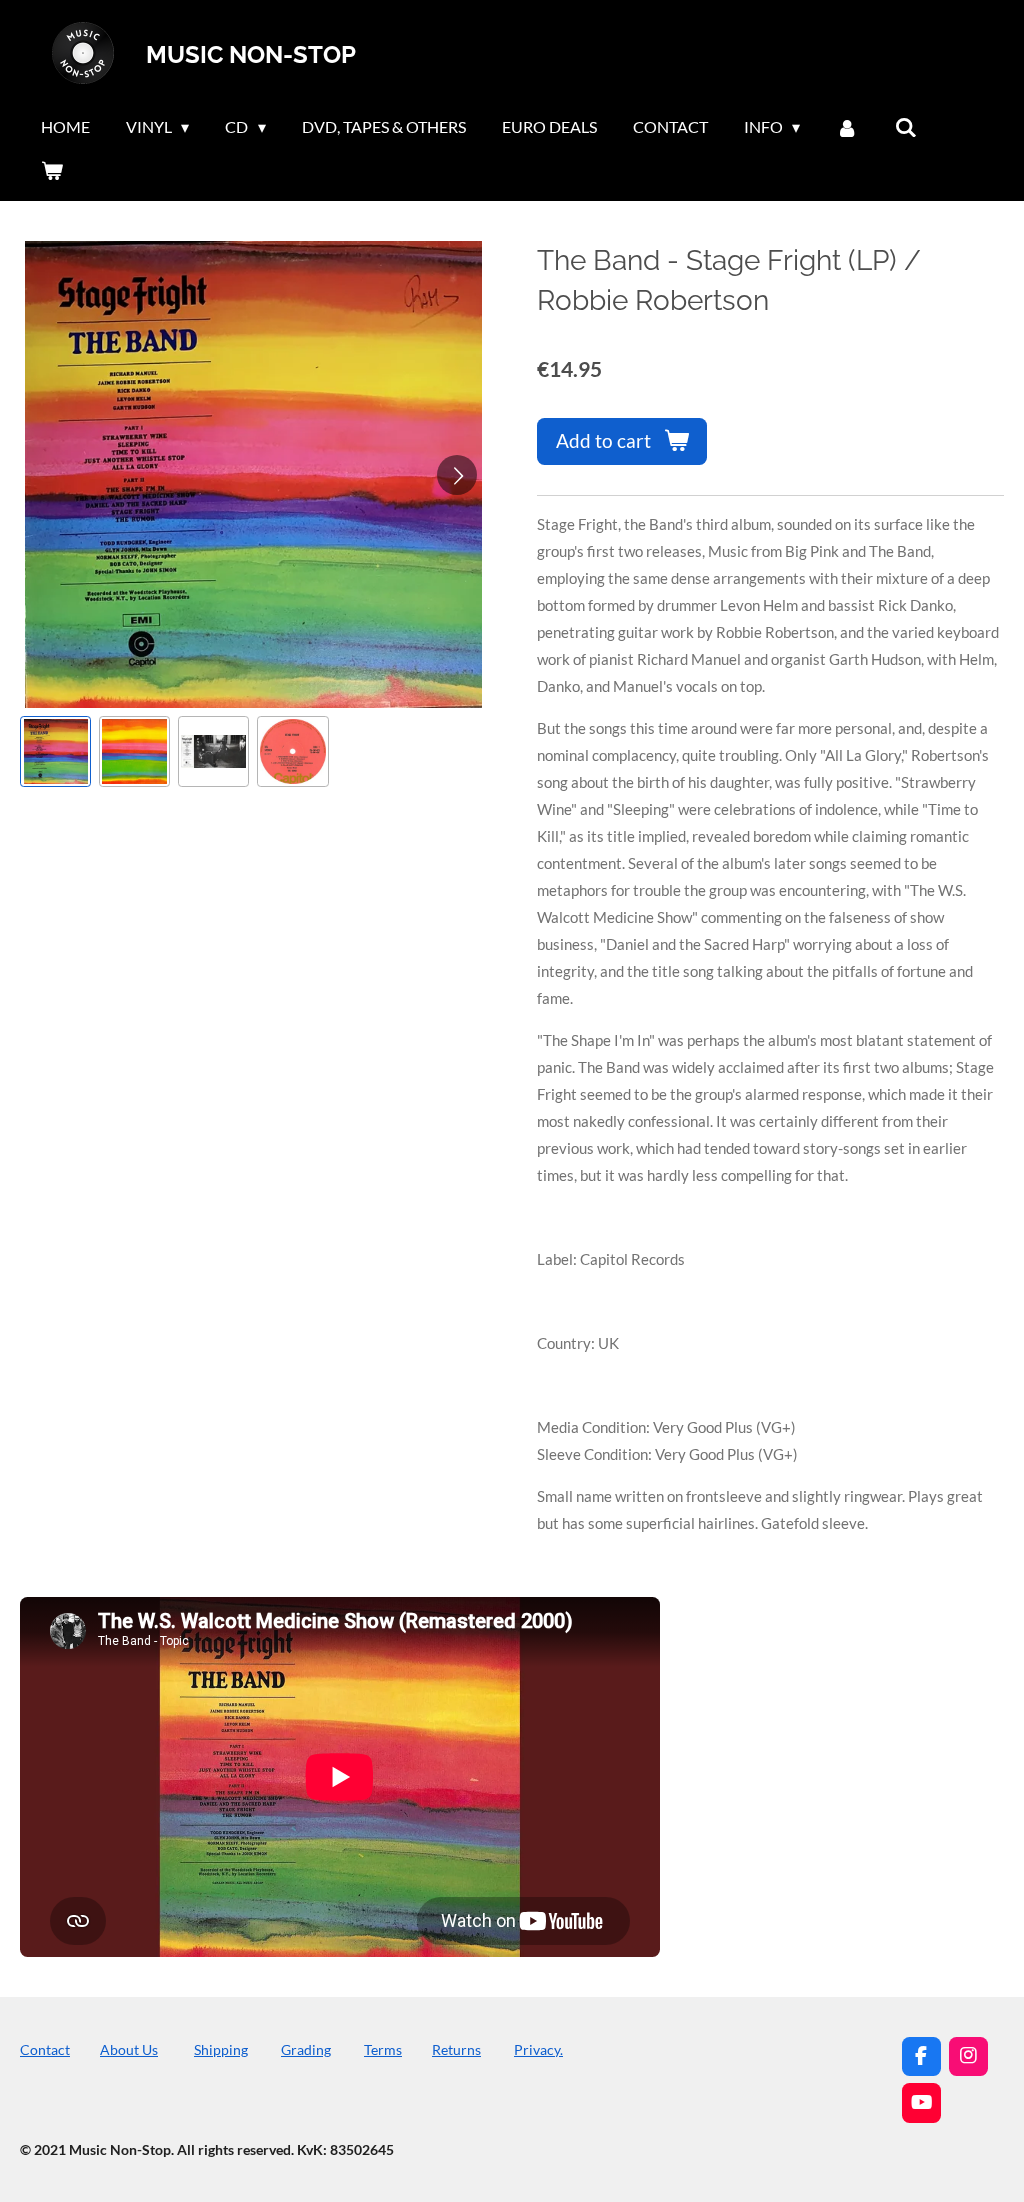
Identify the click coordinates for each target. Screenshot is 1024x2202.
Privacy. (538, 2049)
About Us (129, 2049)
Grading (306, 2049)
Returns (456, 2049)
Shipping (221, 2049)
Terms (383, 2049)
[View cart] (52, 170)
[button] (55, 751)
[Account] (847, 127)
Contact (45, 2049)
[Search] (906, 127)
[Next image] (457, 475)
